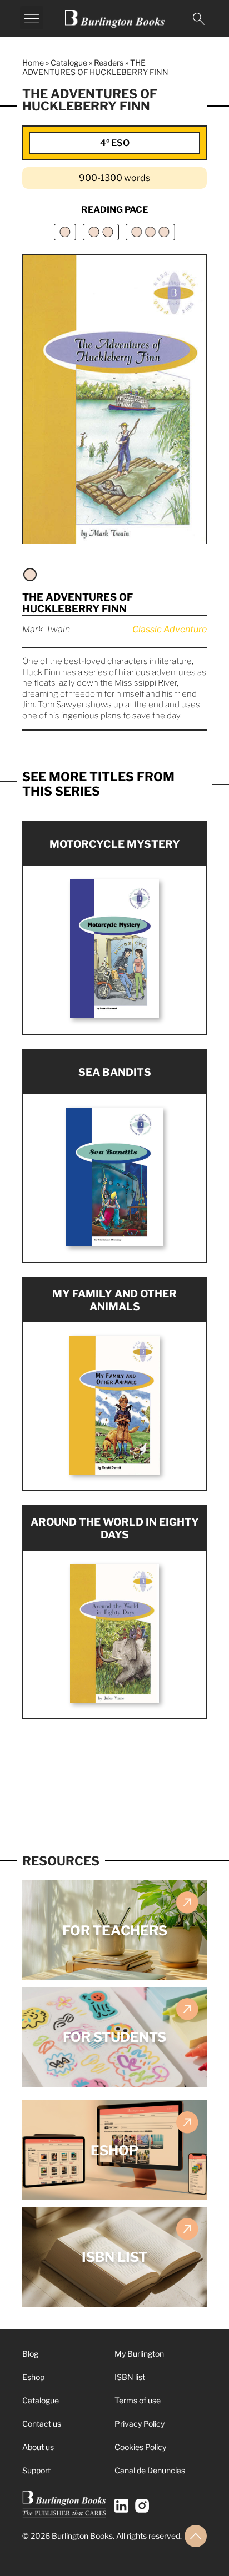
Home (33, 62)
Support (36, 2470)
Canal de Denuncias (150, 2470)
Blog (30, 2354)
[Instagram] (142, 2506)
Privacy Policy (140, 2424)
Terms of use (138, 2400)
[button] (32, 18)
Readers (109, 62)
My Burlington (139, 2354)
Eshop (33, 2377)
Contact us (42, 2424)
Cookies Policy (140, 2447)
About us (38, 2447)
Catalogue (69, 62)
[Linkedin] (121, 2506)
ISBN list (130, 2377)
